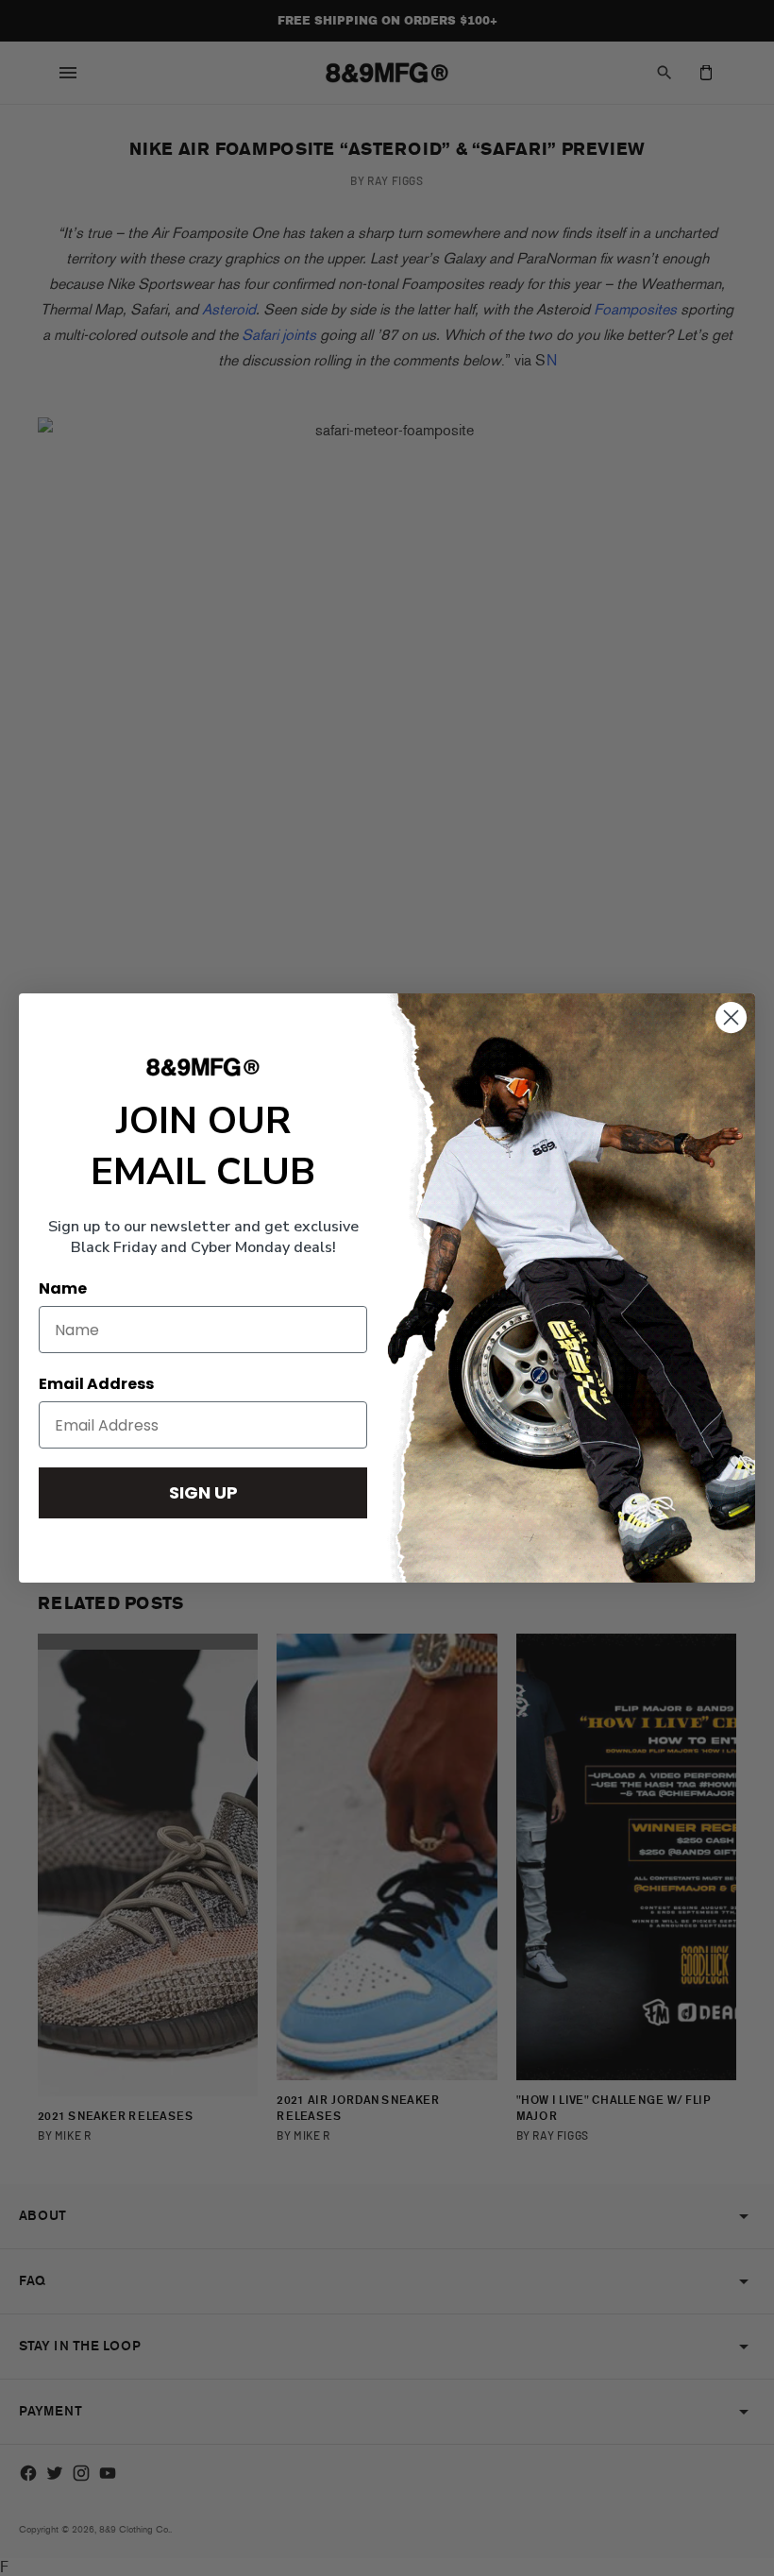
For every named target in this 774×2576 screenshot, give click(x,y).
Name (63, 1288)
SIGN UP (203, 1492)
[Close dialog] (731, 1017)
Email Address (96, 1384)
